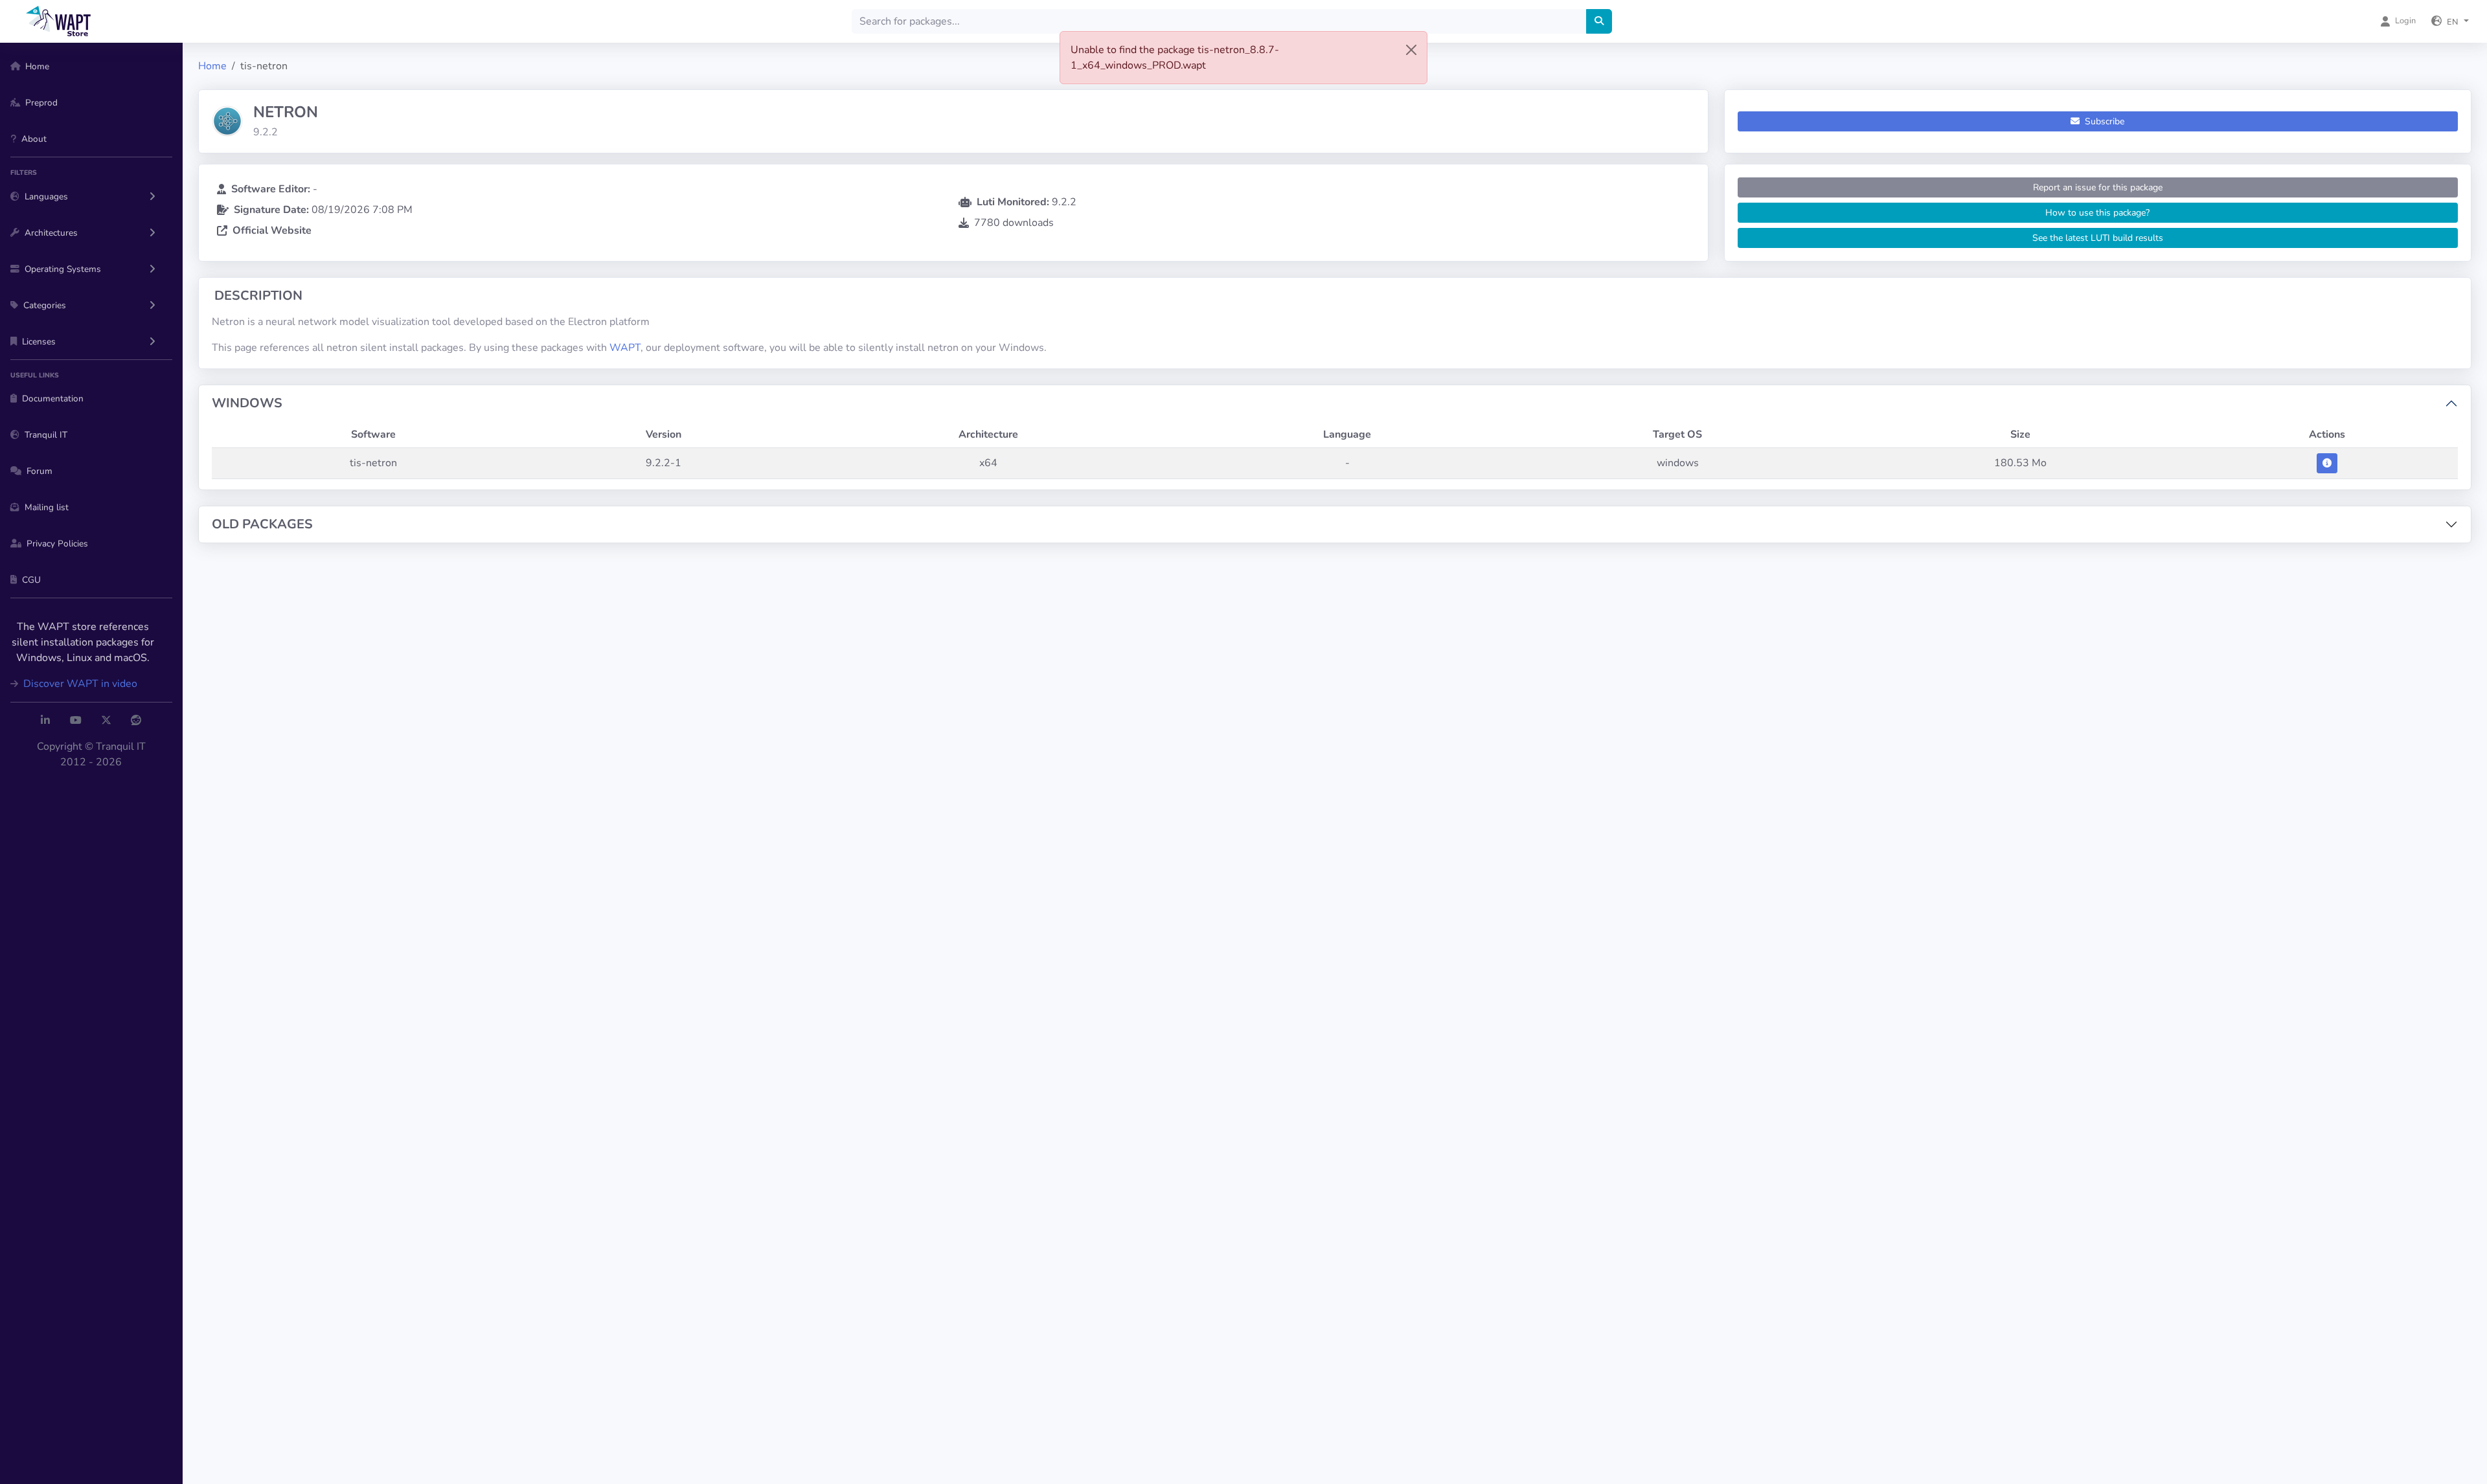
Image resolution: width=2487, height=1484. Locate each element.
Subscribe (2103, 121)
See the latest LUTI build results (2098, 238)
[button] (2450, 21)
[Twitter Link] (106, 721)
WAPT (625, 348)
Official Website (272, 230)
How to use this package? (2097, 213)
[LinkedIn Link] (45, 721)
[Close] (1411, 50)
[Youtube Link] (76, 721)
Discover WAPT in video (79, 684)
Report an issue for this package (2098, 187)
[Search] (1599, 21)
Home (212, 66)
